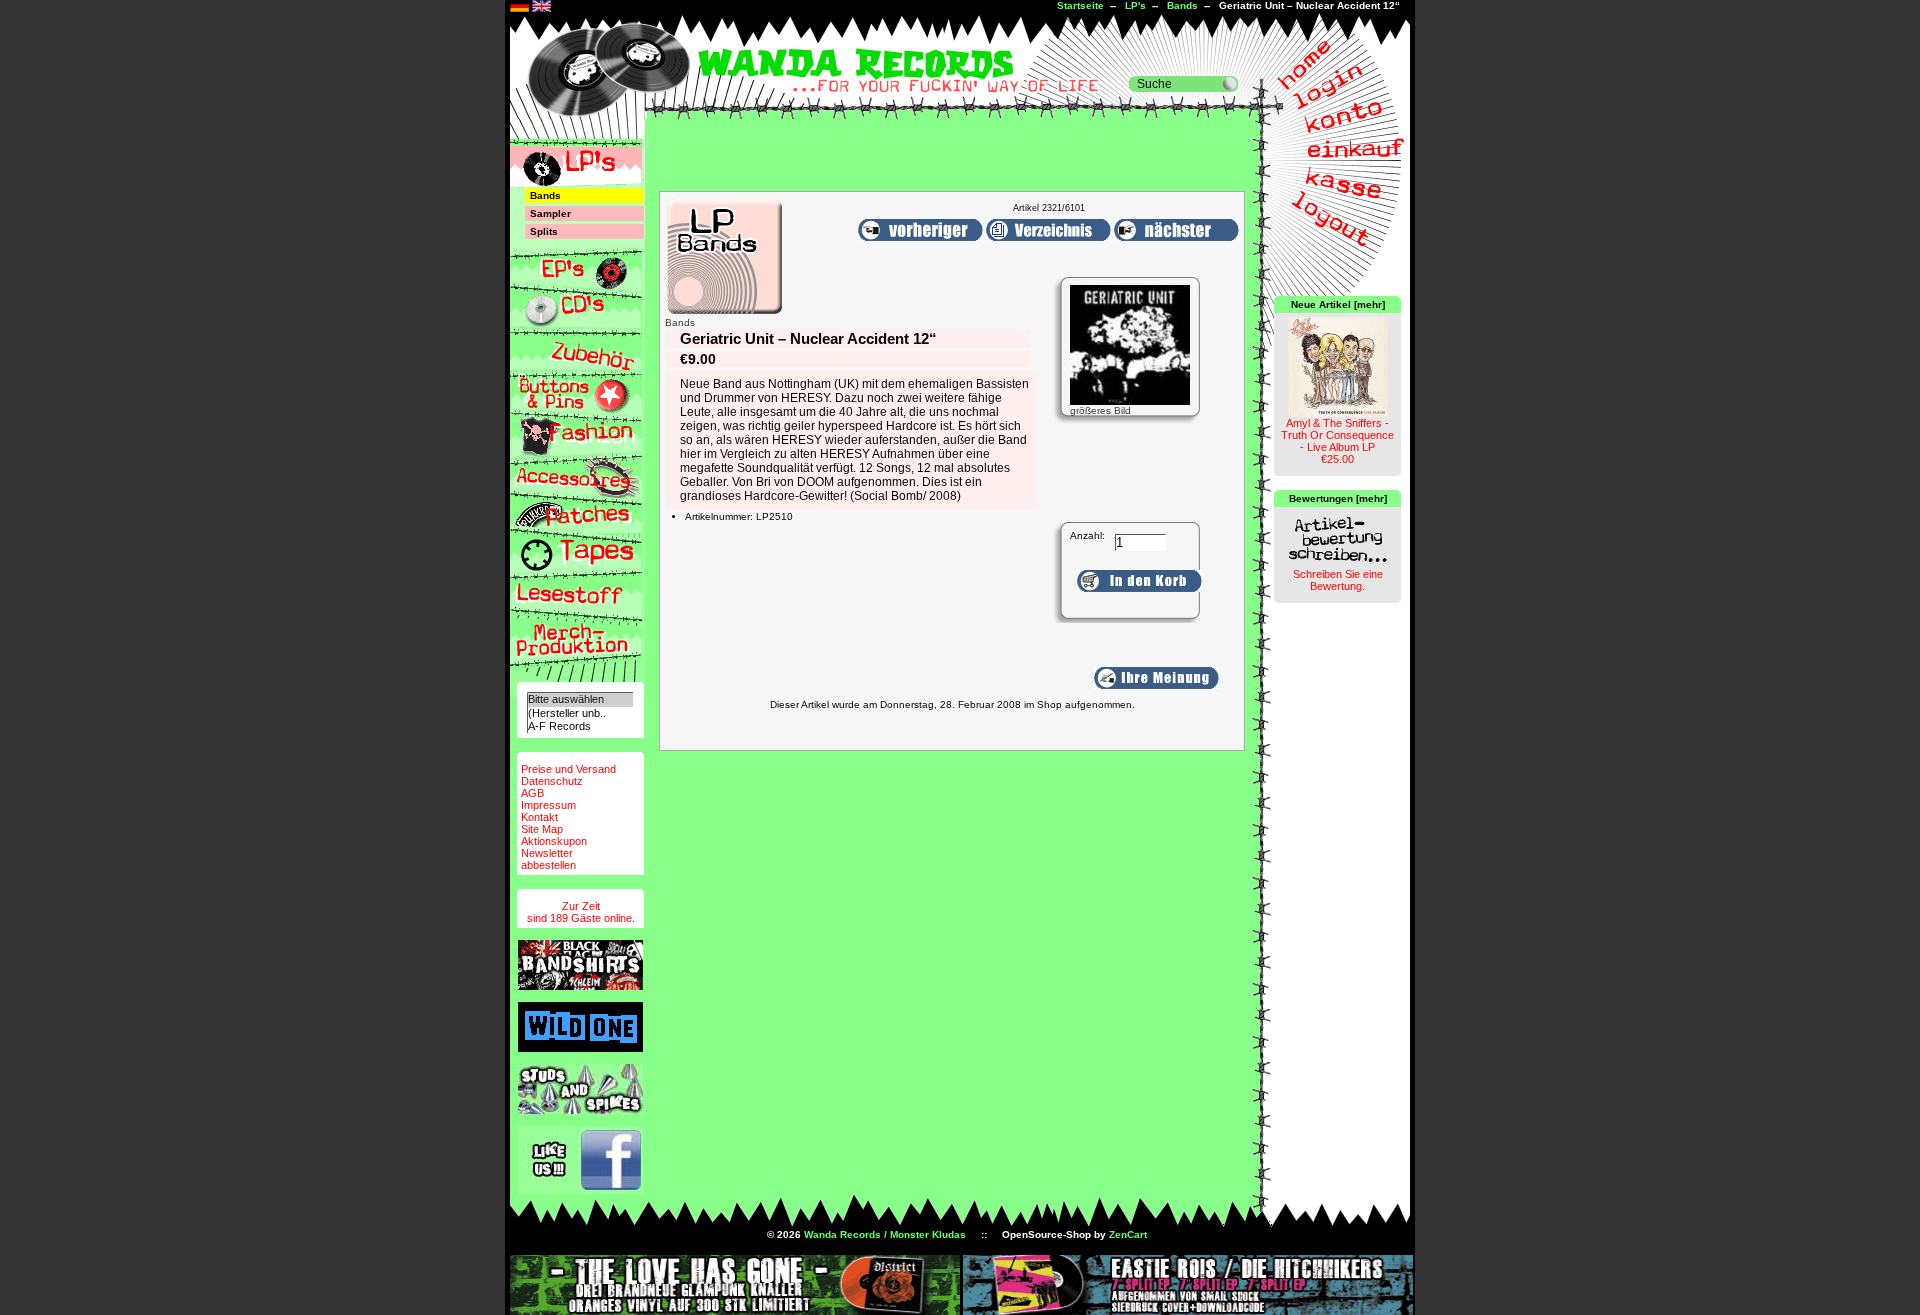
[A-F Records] (580, 726)
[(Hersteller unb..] (580, 713)
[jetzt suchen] (1230, 84)
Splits (544, 231)
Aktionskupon (554, 841)
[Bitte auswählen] (580, 699)
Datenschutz (552, 781)
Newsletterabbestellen (548, 859)
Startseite (1080, 5)
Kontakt (539, 817)
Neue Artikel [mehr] (1338, 304)
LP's (1135, 5)
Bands (1182, 5)
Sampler (550, 213)
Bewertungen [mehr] (1338, 498)
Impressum (548, 805)
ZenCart (1128, 1234)
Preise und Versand (568, 769)
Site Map (542, 829)
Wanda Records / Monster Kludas (885, 1234)
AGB (532, 793)
